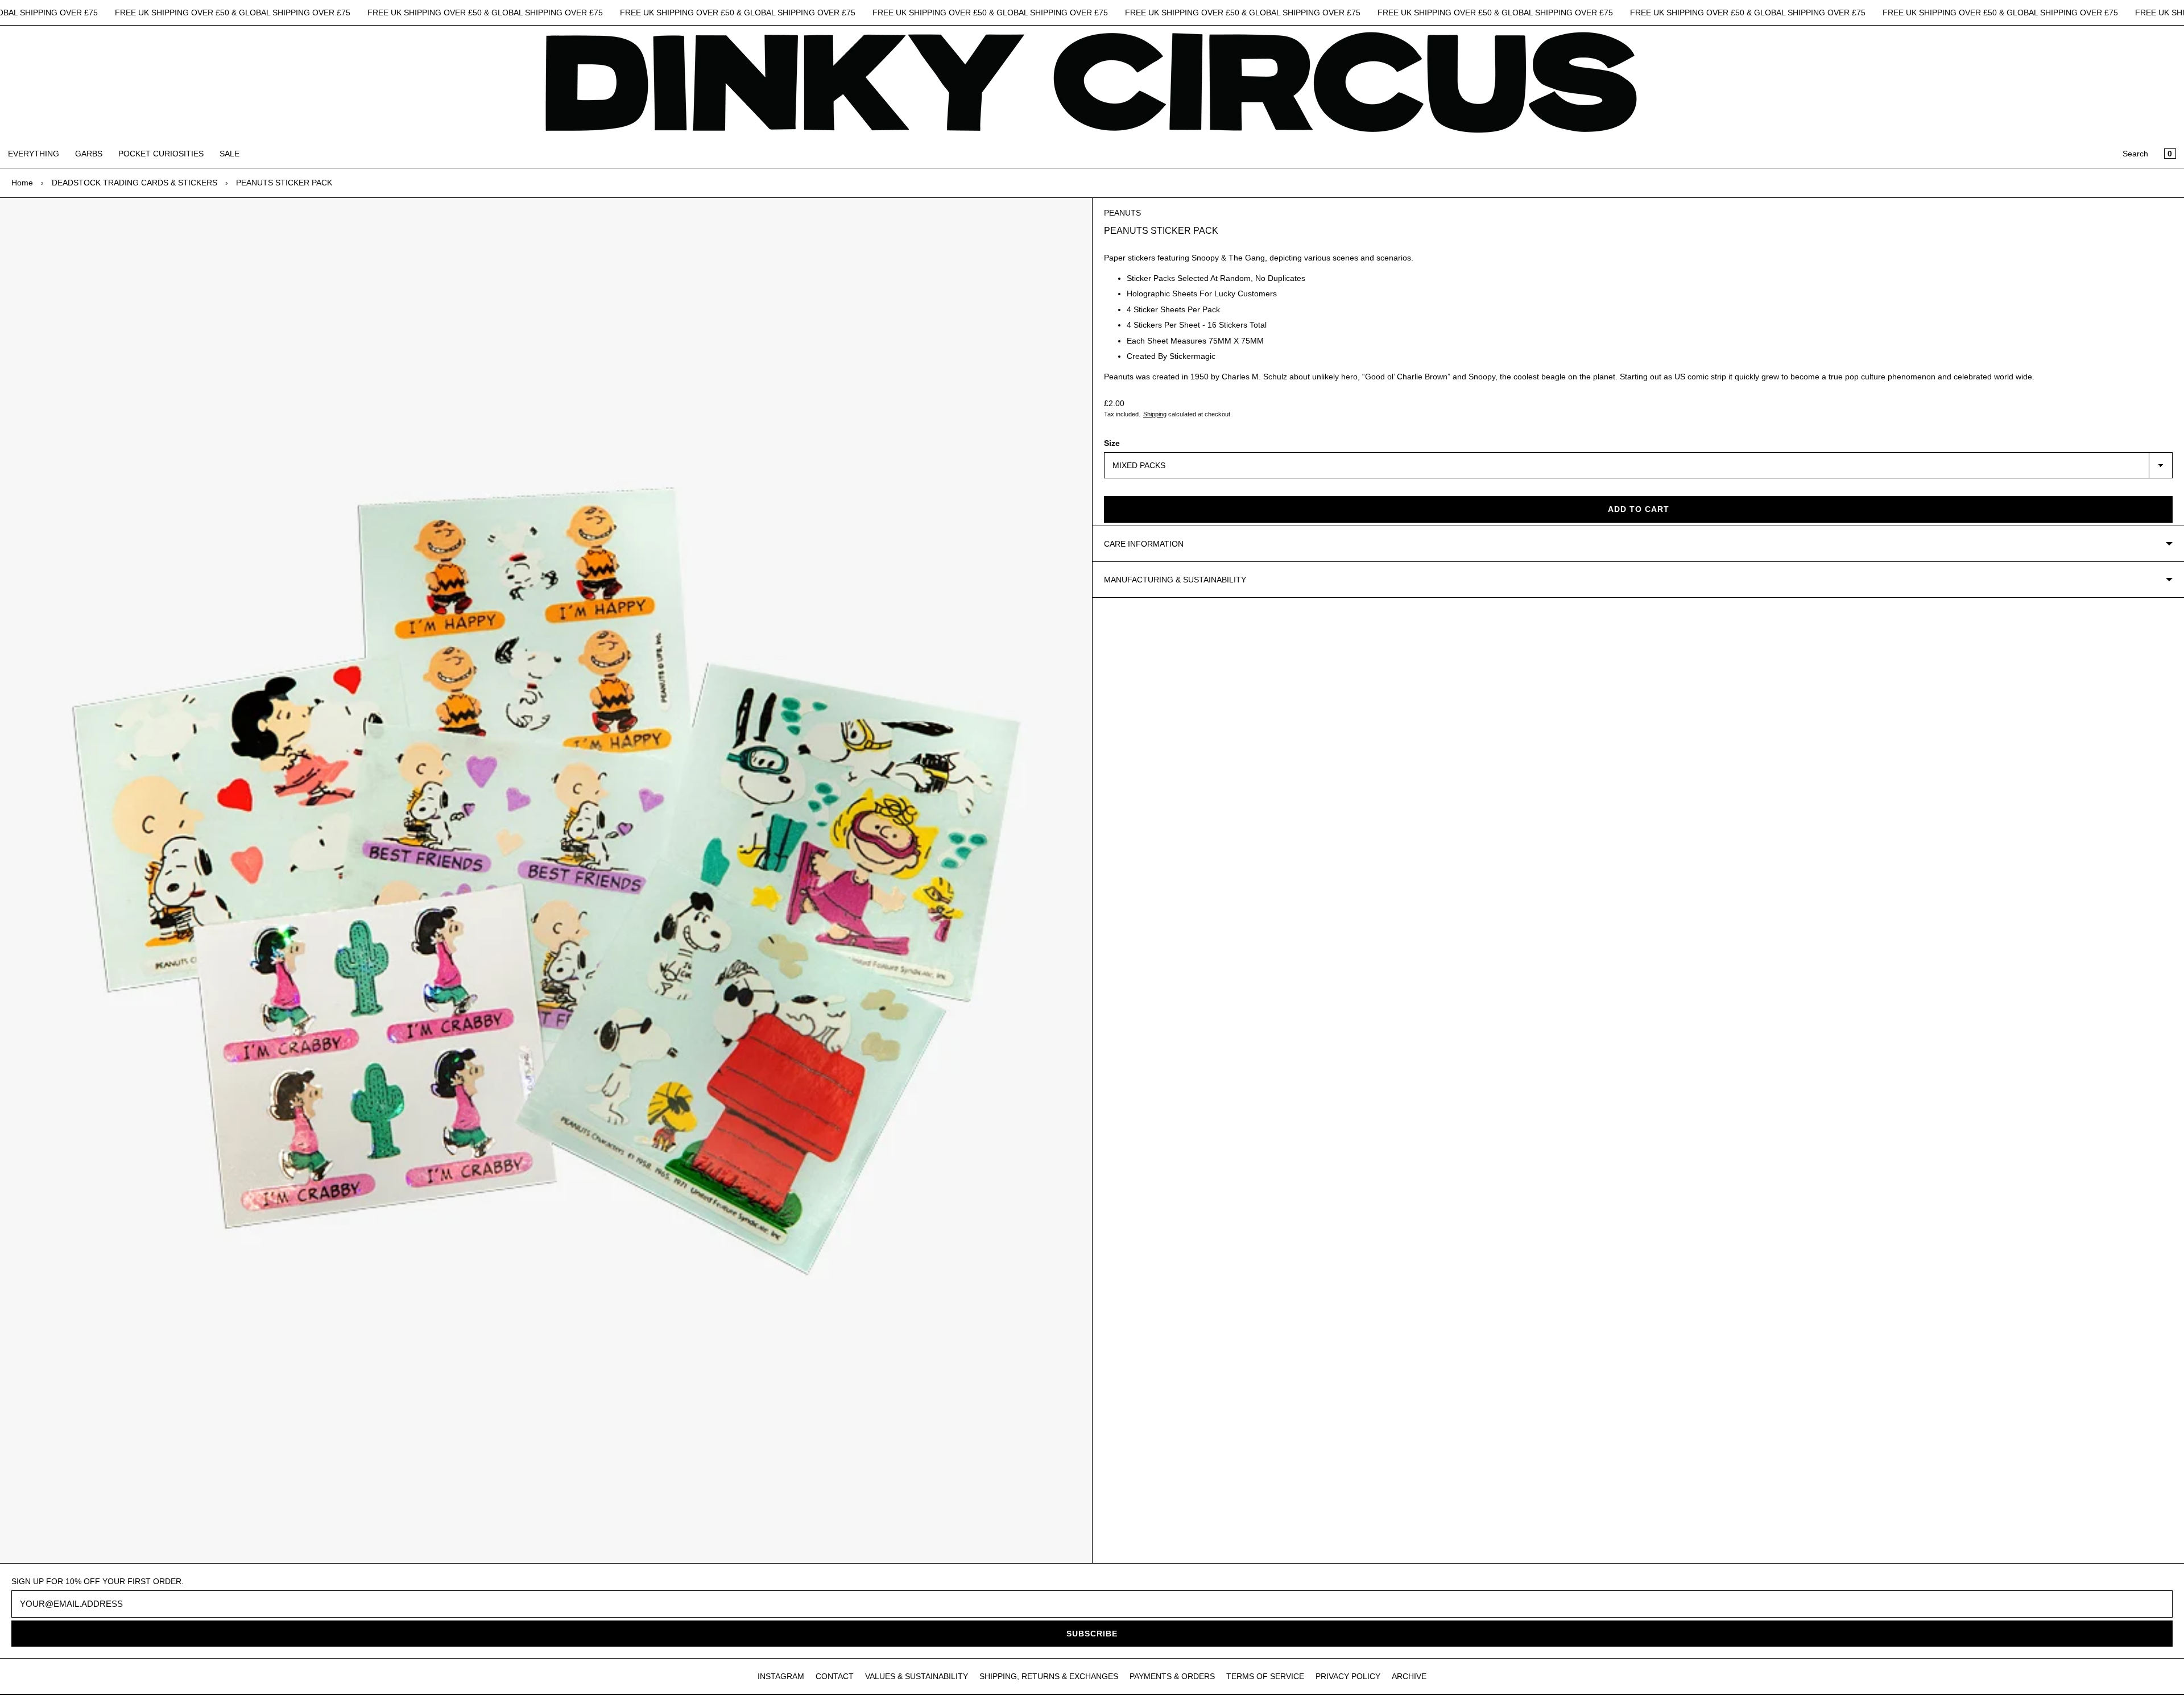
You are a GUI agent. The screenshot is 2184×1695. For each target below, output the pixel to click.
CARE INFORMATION (1144, 544)
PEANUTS (1122, 213)
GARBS (89, 154)
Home (22, 183)
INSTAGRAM (781, 1676)
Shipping (1155, 414)
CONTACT (835, 1676)
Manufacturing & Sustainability (1175, 580)
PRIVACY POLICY (1348, 1676)
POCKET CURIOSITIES (161, 154)
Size (1112, 443)
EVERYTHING (34, 154)
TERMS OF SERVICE (1265, 1676)
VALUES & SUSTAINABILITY (917, 1676)
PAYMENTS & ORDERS (1172, 1676)
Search (2135, 154)
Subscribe (1092, 1634)
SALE (229, 154)
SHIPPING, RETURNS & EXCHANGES (1049, 1676)
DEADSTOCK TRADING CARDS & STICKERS (135, 183)
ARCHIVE (1409, 1676)
